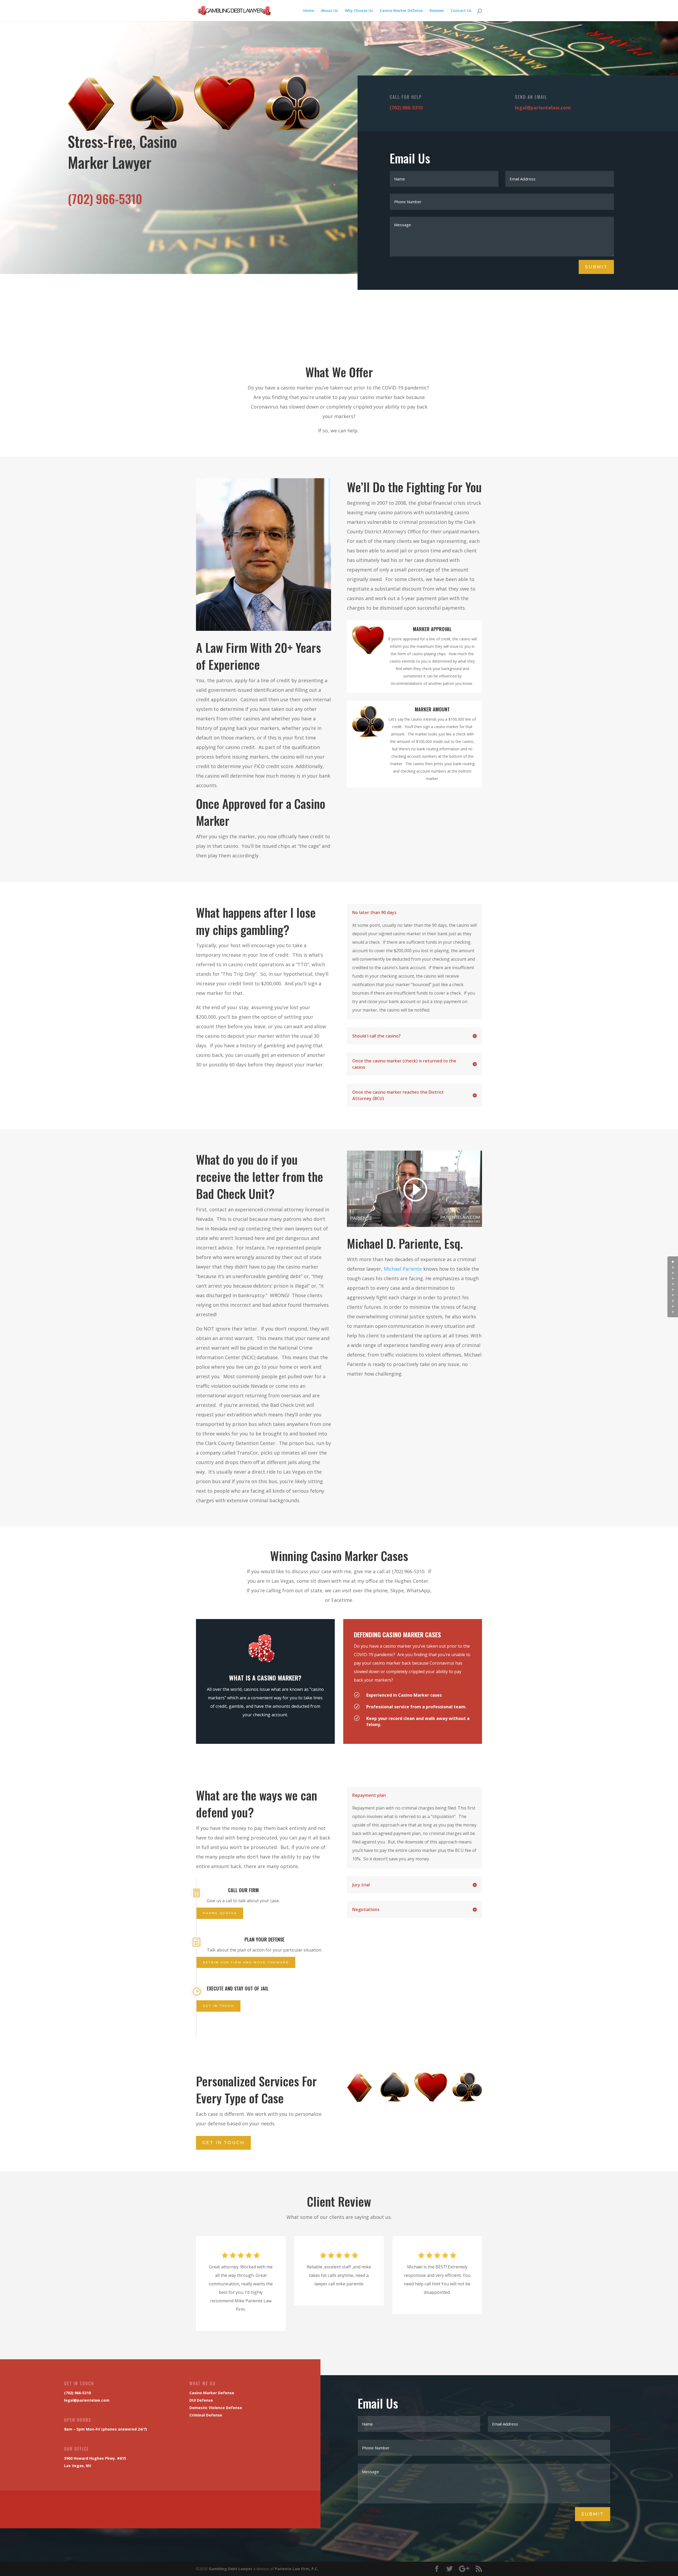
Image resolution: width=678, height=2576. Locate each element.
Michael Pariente (403, 1269)
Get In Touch (223, 2143)
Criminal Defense (206, 2415)
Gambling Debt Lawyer (230, 2569)
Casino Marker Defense (401, 11)
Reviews (437, 11)
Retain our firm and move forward (246, 1962)
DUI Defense (201, 2400)
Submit (596, 267)
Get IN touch (218, 2006)
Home (309, 11)
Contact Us (461, 11)
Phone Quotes (220, 1913)
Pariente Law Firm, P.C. (297, 2569)
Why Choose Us (359, 11)
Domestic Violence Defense (216, 2408)
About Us (329, 11)
